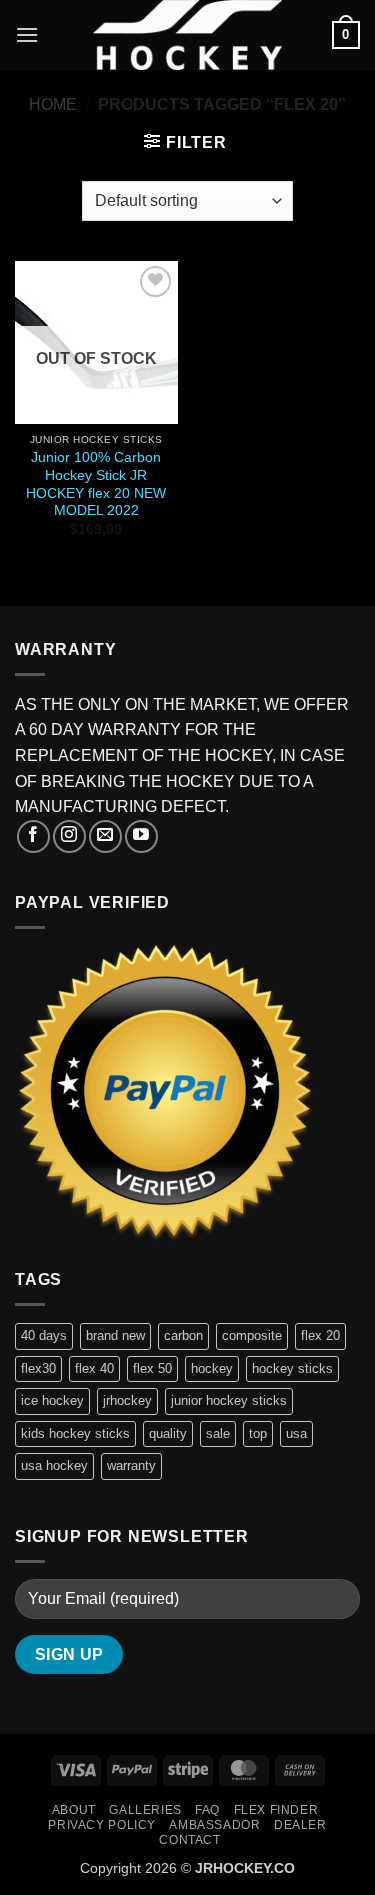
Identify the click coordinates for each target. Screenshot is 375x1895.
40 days (44, 1335)
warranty (131, 1465)
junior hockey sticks (229, 1400)
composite (252, 1335)
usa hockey (54, 1465)
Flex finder (276, 1810)
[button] (27, 34)
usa (296, 1433)
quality (168, 1433)
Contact (189, 1840)
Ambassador (214, 1825)
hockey (212, 1368)
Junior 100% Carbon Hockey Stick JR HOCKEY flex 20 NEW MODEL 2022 (96, 484)
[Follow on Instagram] (69, 836)
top (258, 1433)
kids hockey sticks (75, 1433)
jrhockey (127, 1400)
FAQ (207, 1810)
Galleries (145, 1810)
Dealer (300, 1825)
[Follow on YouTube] (141, 836)
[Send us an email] (105, 836)
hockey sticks (292, 1368)
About (74, 1810)
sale (218, 1433)
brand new (115, 1335)
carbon (183, 1335)
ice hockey (52, 1400)
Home (53, 104)
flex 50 (152, 1368)
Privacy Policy (102, 1825)
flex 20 (320, 1335)
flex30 (38, 1368)
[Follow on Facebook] (33, 836)
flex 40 (94, 1368)
